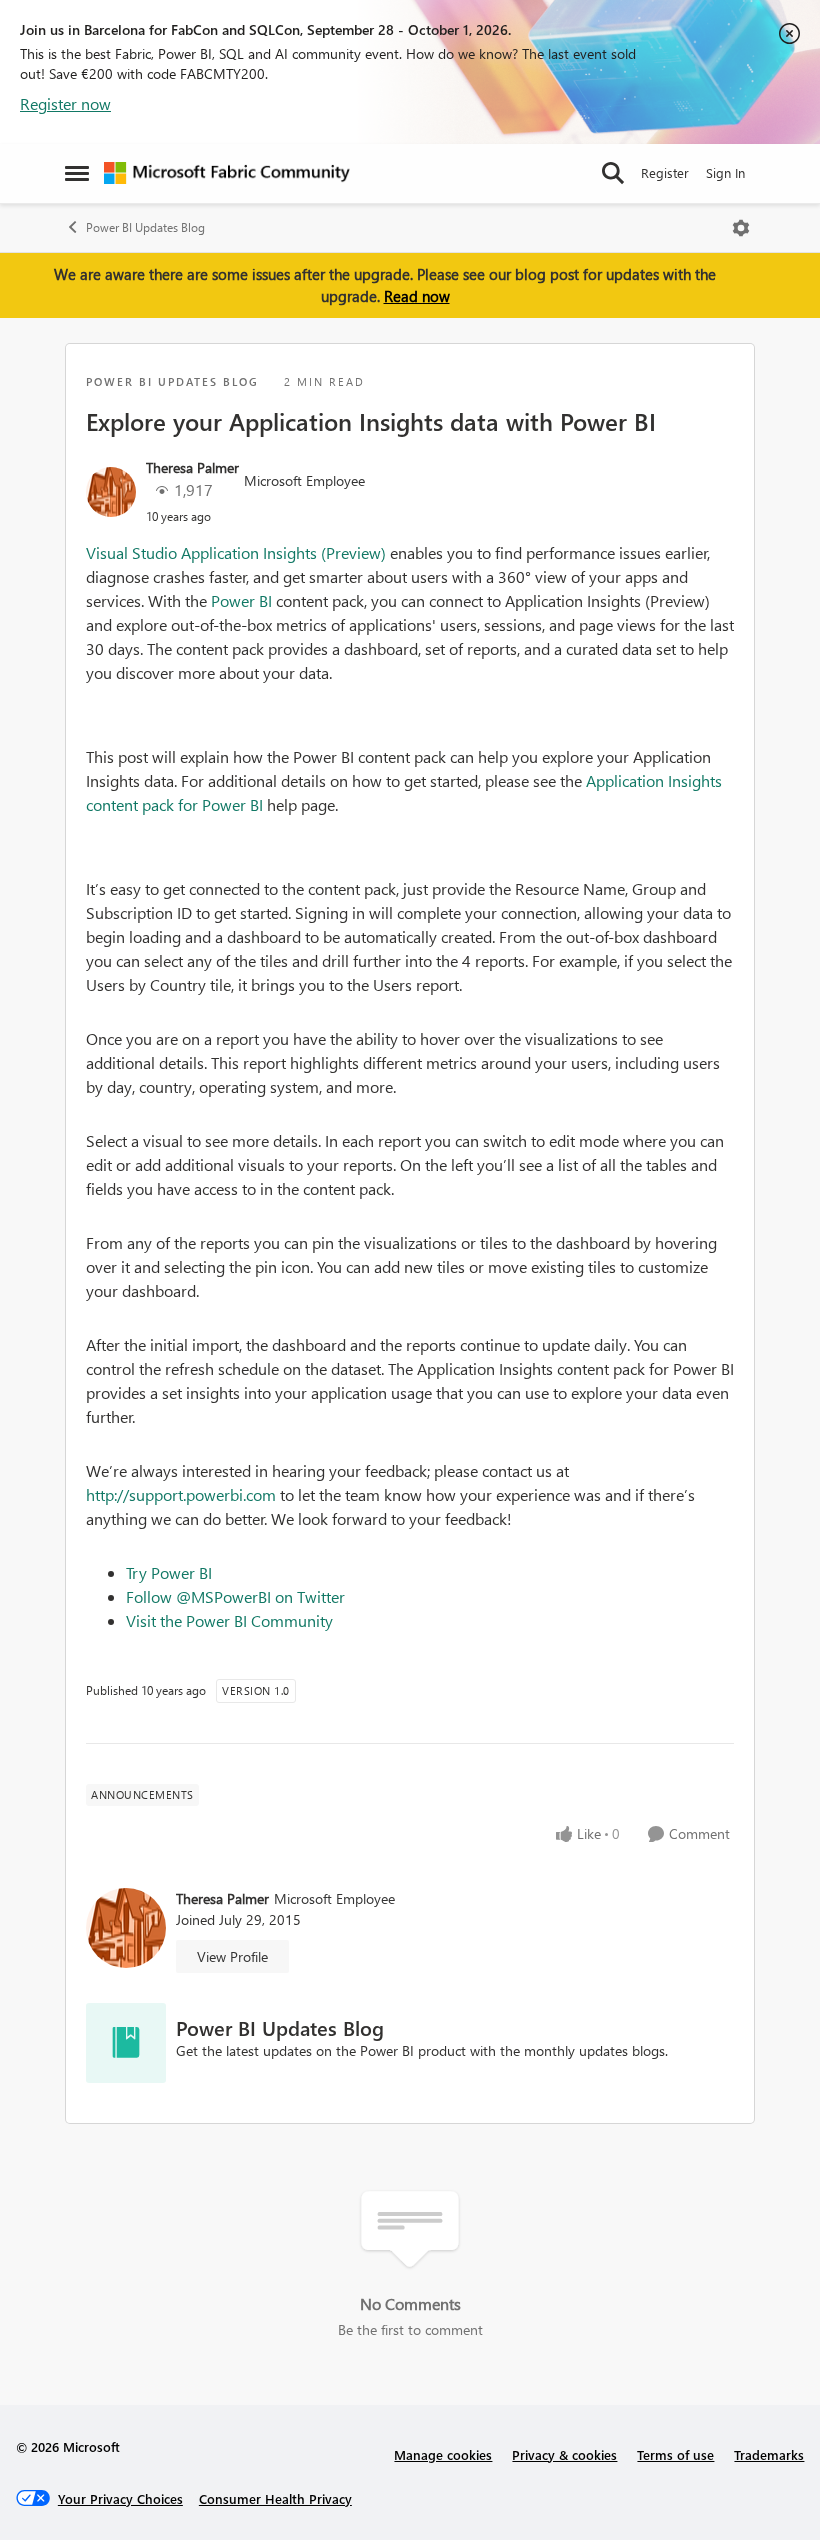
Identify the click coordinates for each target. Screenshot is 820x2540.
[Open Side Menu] (77, 173)
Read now (417, 296)
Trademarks (769, 2454)
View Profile (232, 1956)
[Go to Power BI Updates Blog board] (126, 2043)
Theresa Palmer (192, 467)
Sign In (725, 172)
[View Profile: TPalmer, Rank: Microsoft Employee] (111, 492)
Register (665, 172)
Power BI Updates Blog (145, 227)
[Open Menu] (741, 228)
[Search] (613, 173)
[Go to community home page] (227, 173)
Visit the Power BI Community (229, 1620)
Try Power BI (169, 1572)
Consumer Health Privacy (275, 2498)
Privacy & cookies (564, 2454)
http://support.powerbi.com (181, 1494)
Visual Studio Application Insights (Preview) (236, 552)
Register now (65, 103)
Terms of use (675, 2454)
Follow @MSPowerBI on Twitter (235, 1596)
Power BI (243, 600)
